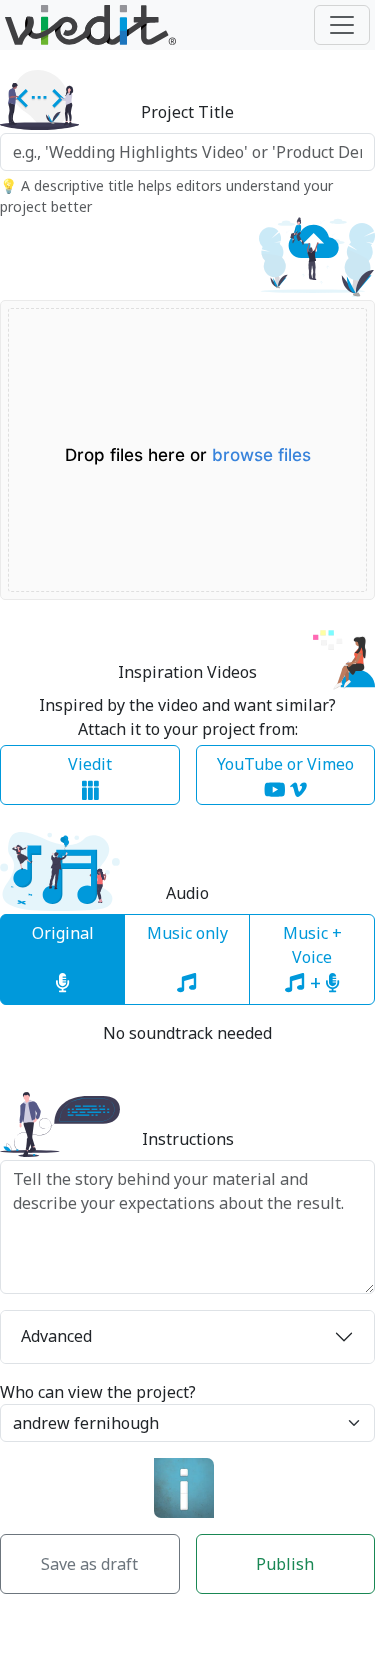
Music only (187, 933)
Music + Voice (312, 959)
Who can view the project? (98, 1392)
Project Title (187, 112)
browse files (261, 455)
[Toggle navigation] (342, 25)
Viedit (90, 764)
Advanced (56, 1336)
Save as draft (89, 1564)
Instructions (188, 1139)
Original (63, 933)
